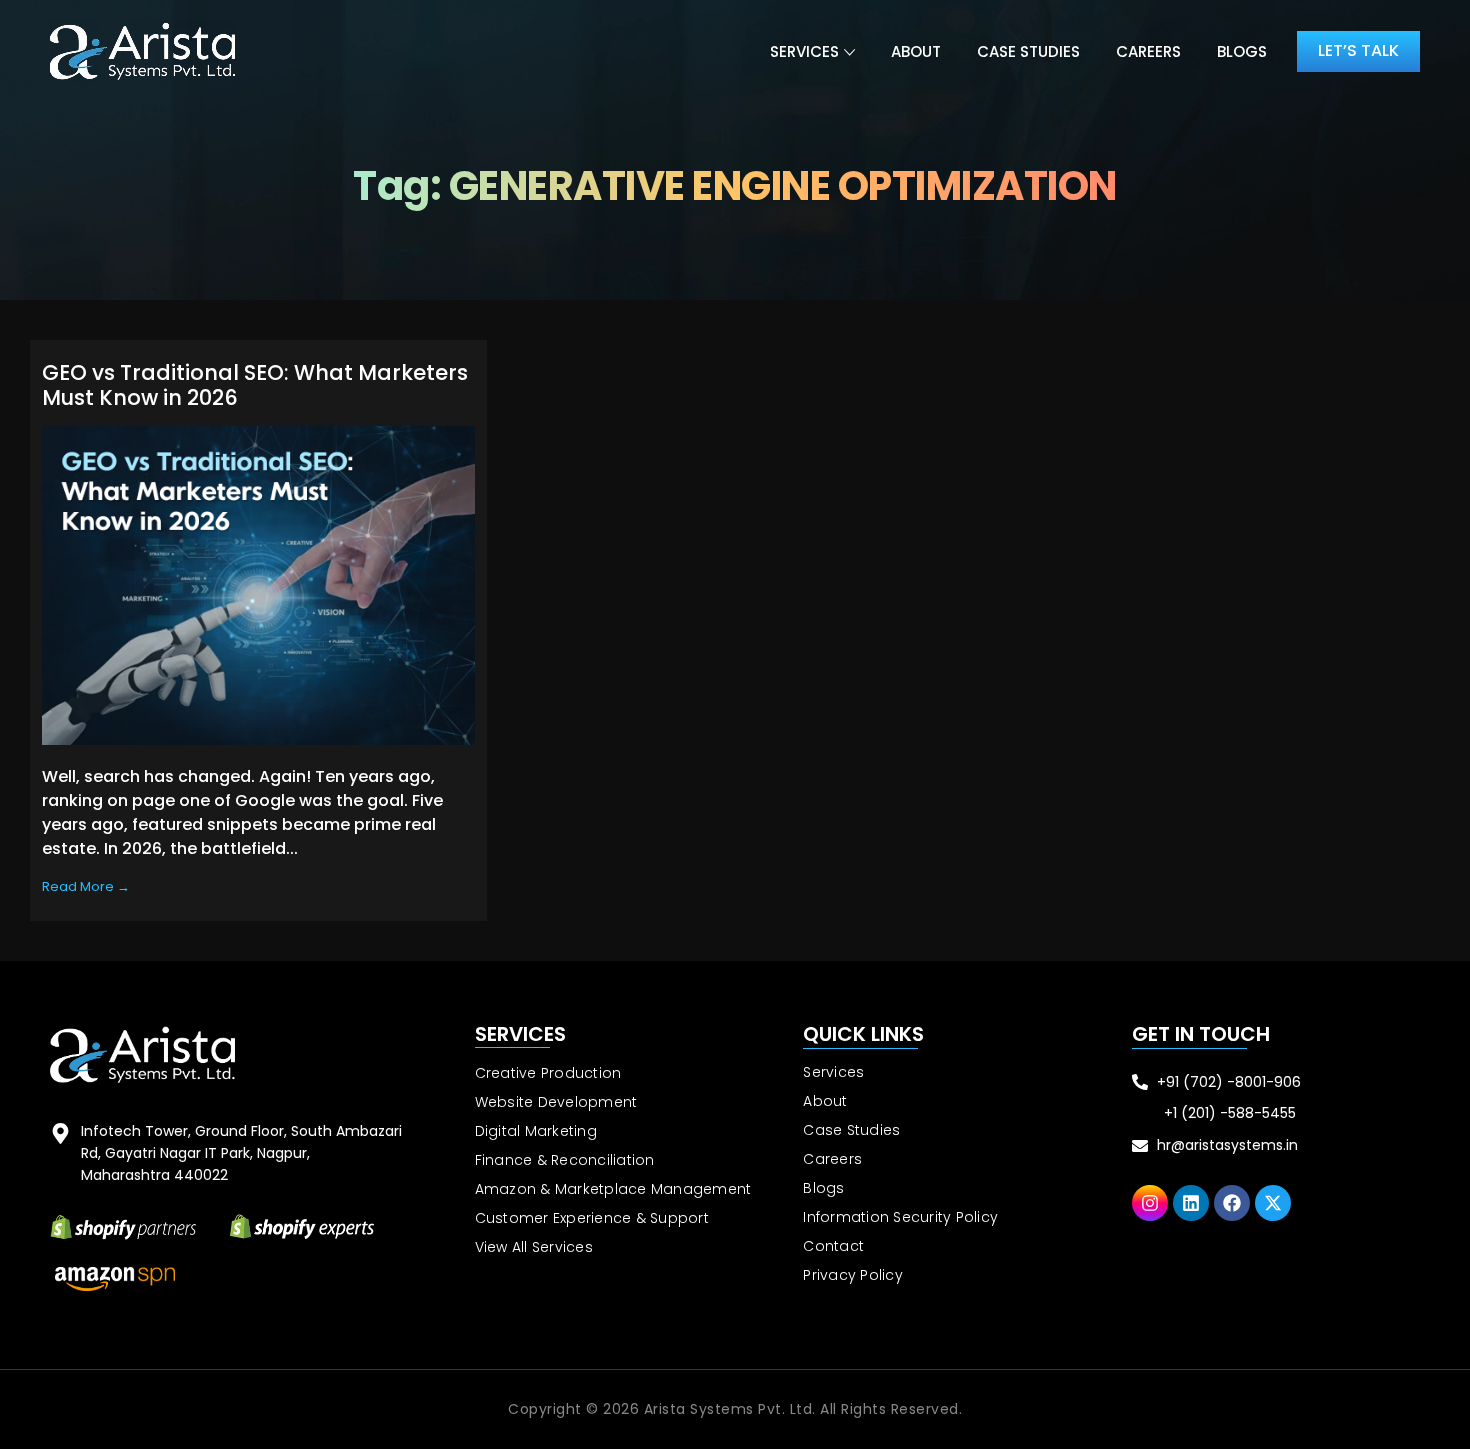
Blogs (1242, 51)
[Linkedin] (1191, 1203)
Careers (1148, 51)
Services (804, 51)
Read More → (86, 886)
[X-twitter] (1273, 1203)
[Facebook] (1232, 1203)
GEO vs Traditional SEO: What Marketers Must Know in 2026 (255, 385)
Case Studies (1028, 51)
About (916, 51)
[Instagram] (1150, 1203)
